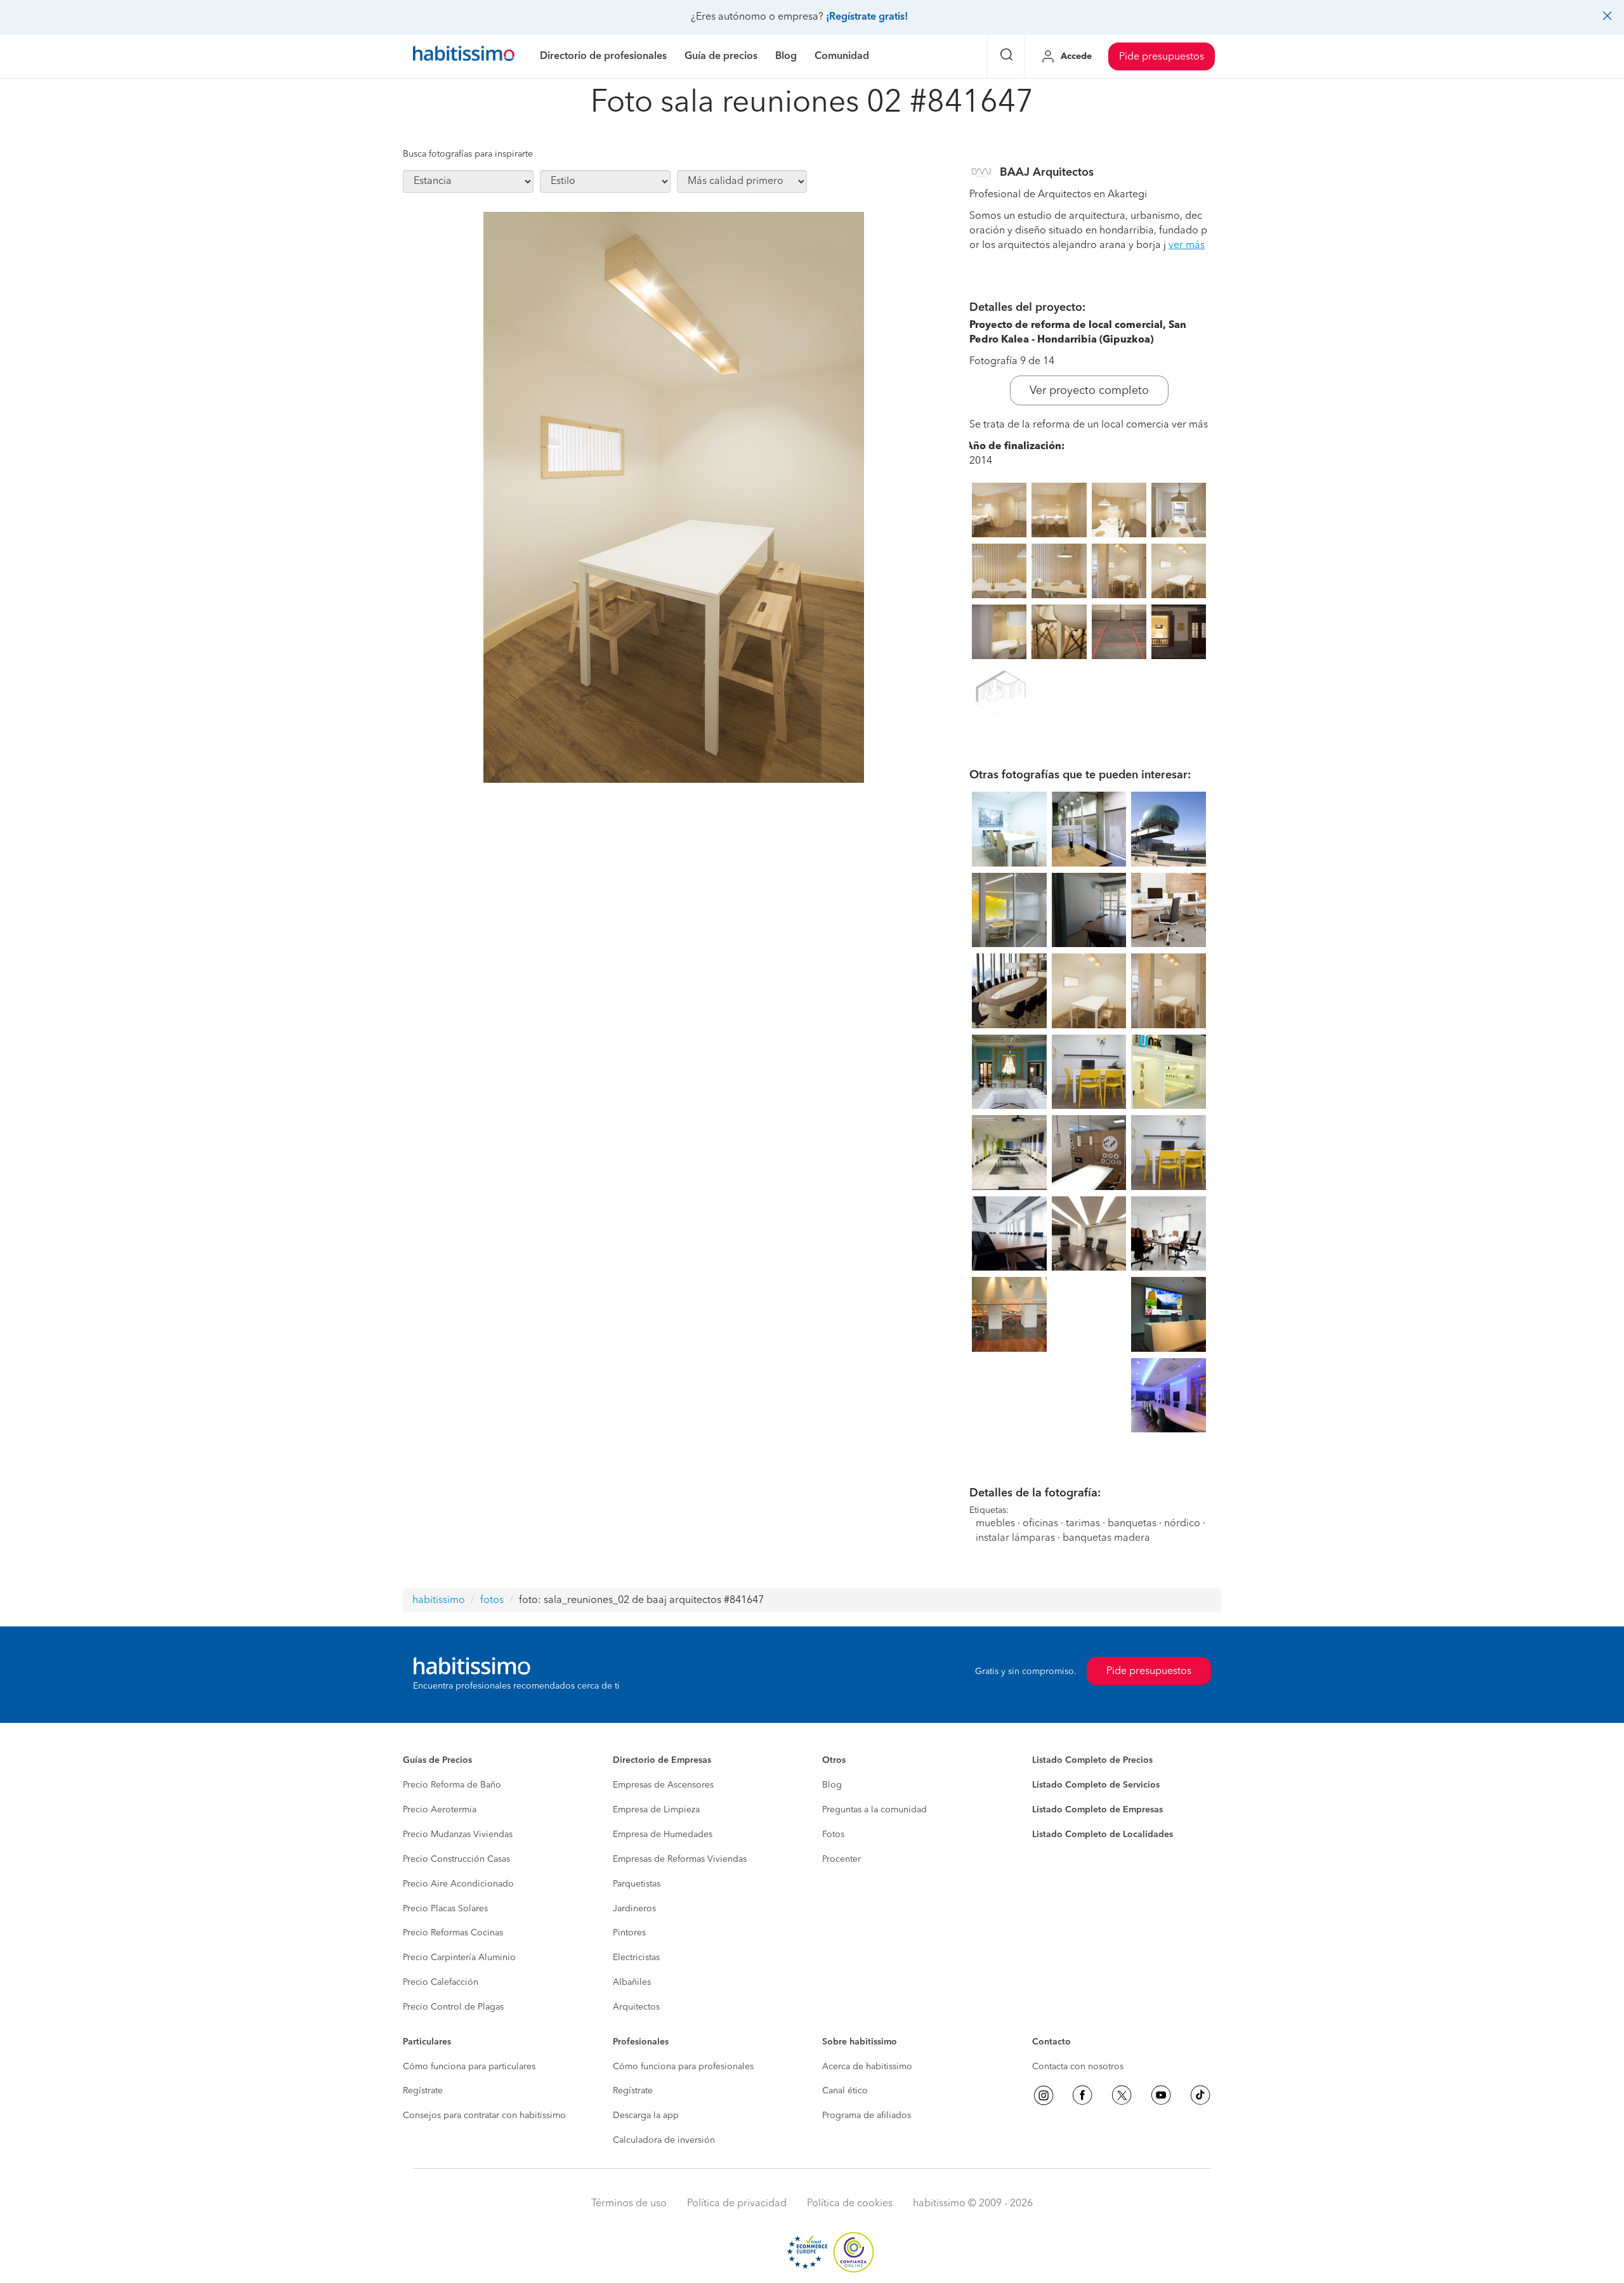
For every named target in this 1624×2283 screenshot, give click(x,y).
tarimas (1083, 1524)
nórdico (1182, 1524)
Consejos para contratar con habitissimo (484, 2116)
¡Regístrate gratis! (867, 17)
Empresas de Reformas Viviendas (680, 1859)
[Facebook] (1082, 2095)
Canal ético (845, 2091)
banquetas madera (1106, 1538)
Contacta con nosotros (1078, 2067)
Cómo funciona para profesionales (683, 2067)
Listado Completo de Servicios (1096, 1785)
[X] (1122, 2095)
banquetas (1132, 1524)
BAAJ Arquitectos (1047, 173)
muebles (995, 1524)
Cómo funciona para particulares (469, 2067)
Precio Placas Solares (445, 1909)
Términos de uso (629, 2204)
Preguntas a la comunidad (874, 1810)
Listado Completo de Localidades (1103, 1835)
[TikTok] (1200, 2095)
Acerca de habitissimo (867, 2067)
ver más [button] (1187, 245)
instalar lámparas (1015, 1538)
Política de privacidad (737, 2204)
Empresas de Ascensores (663, 1785)
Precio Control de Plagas (453, 2007)
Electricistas (636, 1958)
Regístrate (423, 2091)
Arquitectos (636, 2007)
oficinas (1040, 1524)
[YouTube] (1161, 2095)
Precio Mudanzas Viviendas (458, 1835)
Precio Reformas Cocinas (453, 1933)
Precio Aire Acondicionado (458, 1884)
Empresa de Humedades (663, 1835)
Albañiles (632, 1982)
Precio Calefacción (441, 1982)
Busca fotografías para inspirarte (468, 154)
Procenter (841, 1859)
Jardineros (634, 1909)
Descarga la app (646, 2116)
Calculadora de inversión (664, 2140)
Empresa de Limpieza (656, 1810)
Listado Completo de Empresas (1097, 1810)
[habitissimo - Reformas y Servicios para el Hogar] (464, 56)
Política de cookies (850, 2204)
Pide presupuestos (1162, 57)
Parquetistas (637, 1884)
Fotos (833, 1835)
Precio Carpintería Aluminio (459, 1958)
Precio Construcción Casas (456, 1859)
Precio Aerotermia (440, 1810)
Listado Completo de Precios (1092, 1760)
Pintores (629, 1933)
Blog (832, 1785)
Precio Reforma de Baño (452, 1785)
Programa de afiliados (867, 2116)
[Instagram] (1044, 2095)
